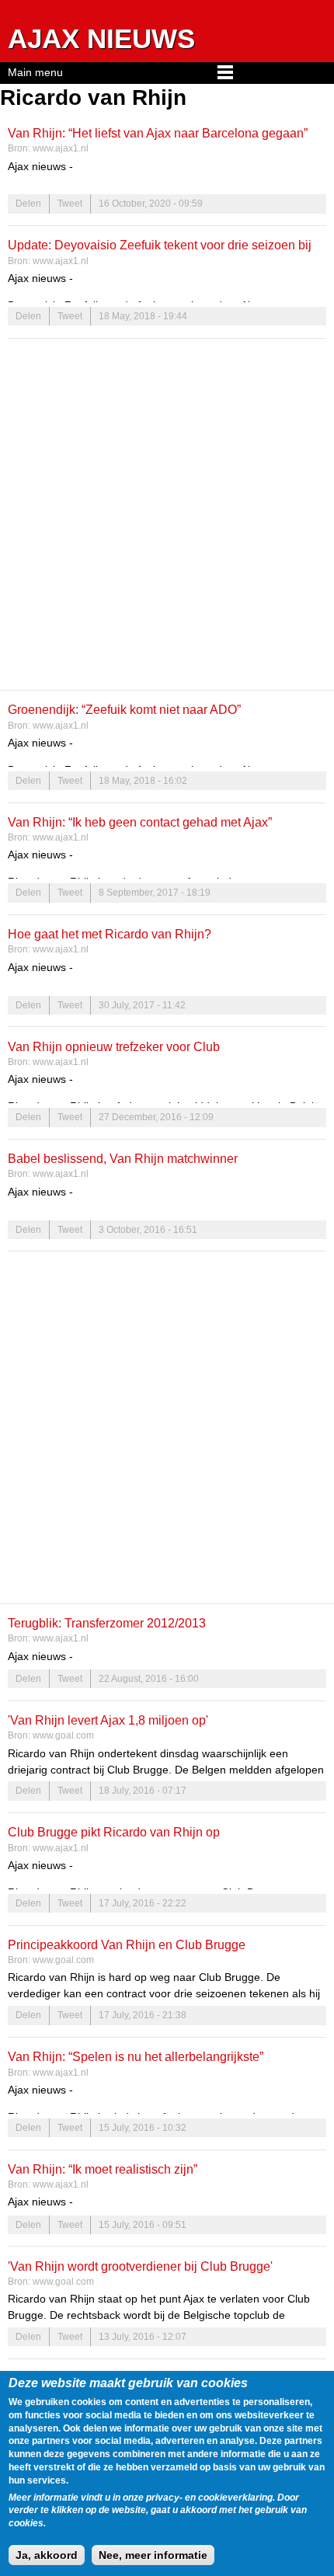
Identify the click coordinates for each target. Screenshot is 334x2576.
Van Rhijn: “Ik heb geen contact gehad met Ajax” (140, 822)
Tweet (70, 204)
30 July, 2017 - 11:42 (142, 1005)
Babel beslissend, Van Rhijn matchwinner (123, 1158)
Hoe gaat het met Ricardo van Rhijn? (110, 934)
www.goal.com (63, 1735)
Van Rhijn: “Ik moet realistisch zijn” (103, 2169)
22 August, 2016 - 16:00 (149, 1679)
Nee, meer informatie (153, 2555)
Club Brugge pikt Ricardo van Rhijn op (114, 1832)
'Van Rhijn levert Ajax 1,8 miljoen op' (108, 1720)
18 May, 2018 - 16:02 (143, 781)
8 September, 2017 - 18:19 (155, 893)
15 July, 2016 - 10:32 (143, 2128)
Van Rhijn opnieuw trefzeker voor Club (114, 1046)
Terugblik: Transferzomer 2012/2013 (107, 1623)
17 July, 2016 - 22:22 (143, 1903)
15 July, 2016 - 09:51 (143, 2225)
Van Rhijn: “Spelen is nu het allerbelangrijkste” (136, 2056)
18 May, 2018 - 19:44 (143, 316)
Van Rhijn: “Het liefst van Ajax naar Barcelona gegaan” (158, 133)
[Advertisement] (167, 514)
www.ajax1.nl (61, 148)
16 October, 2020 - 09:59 (151, 204)
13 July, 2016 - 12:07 (143, 2337)
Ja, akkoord (47, 2555)
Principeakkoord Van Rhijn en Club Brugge (127, 1944)
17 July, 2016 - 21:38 (143, 2015)
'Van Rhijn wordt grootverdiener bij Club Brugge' (140, 2266)
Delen (28, 204)
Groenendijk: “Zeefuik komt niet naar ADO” (124, 709)
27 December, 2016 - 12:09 (156, 1117)
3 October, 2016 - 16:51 (148, 1230)
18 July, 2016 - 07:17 (143, 1791)
